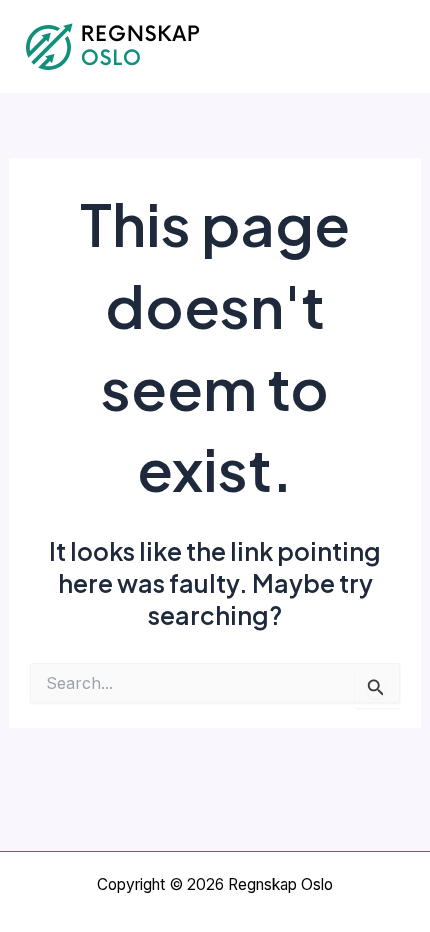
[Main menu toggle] (387, 46)
